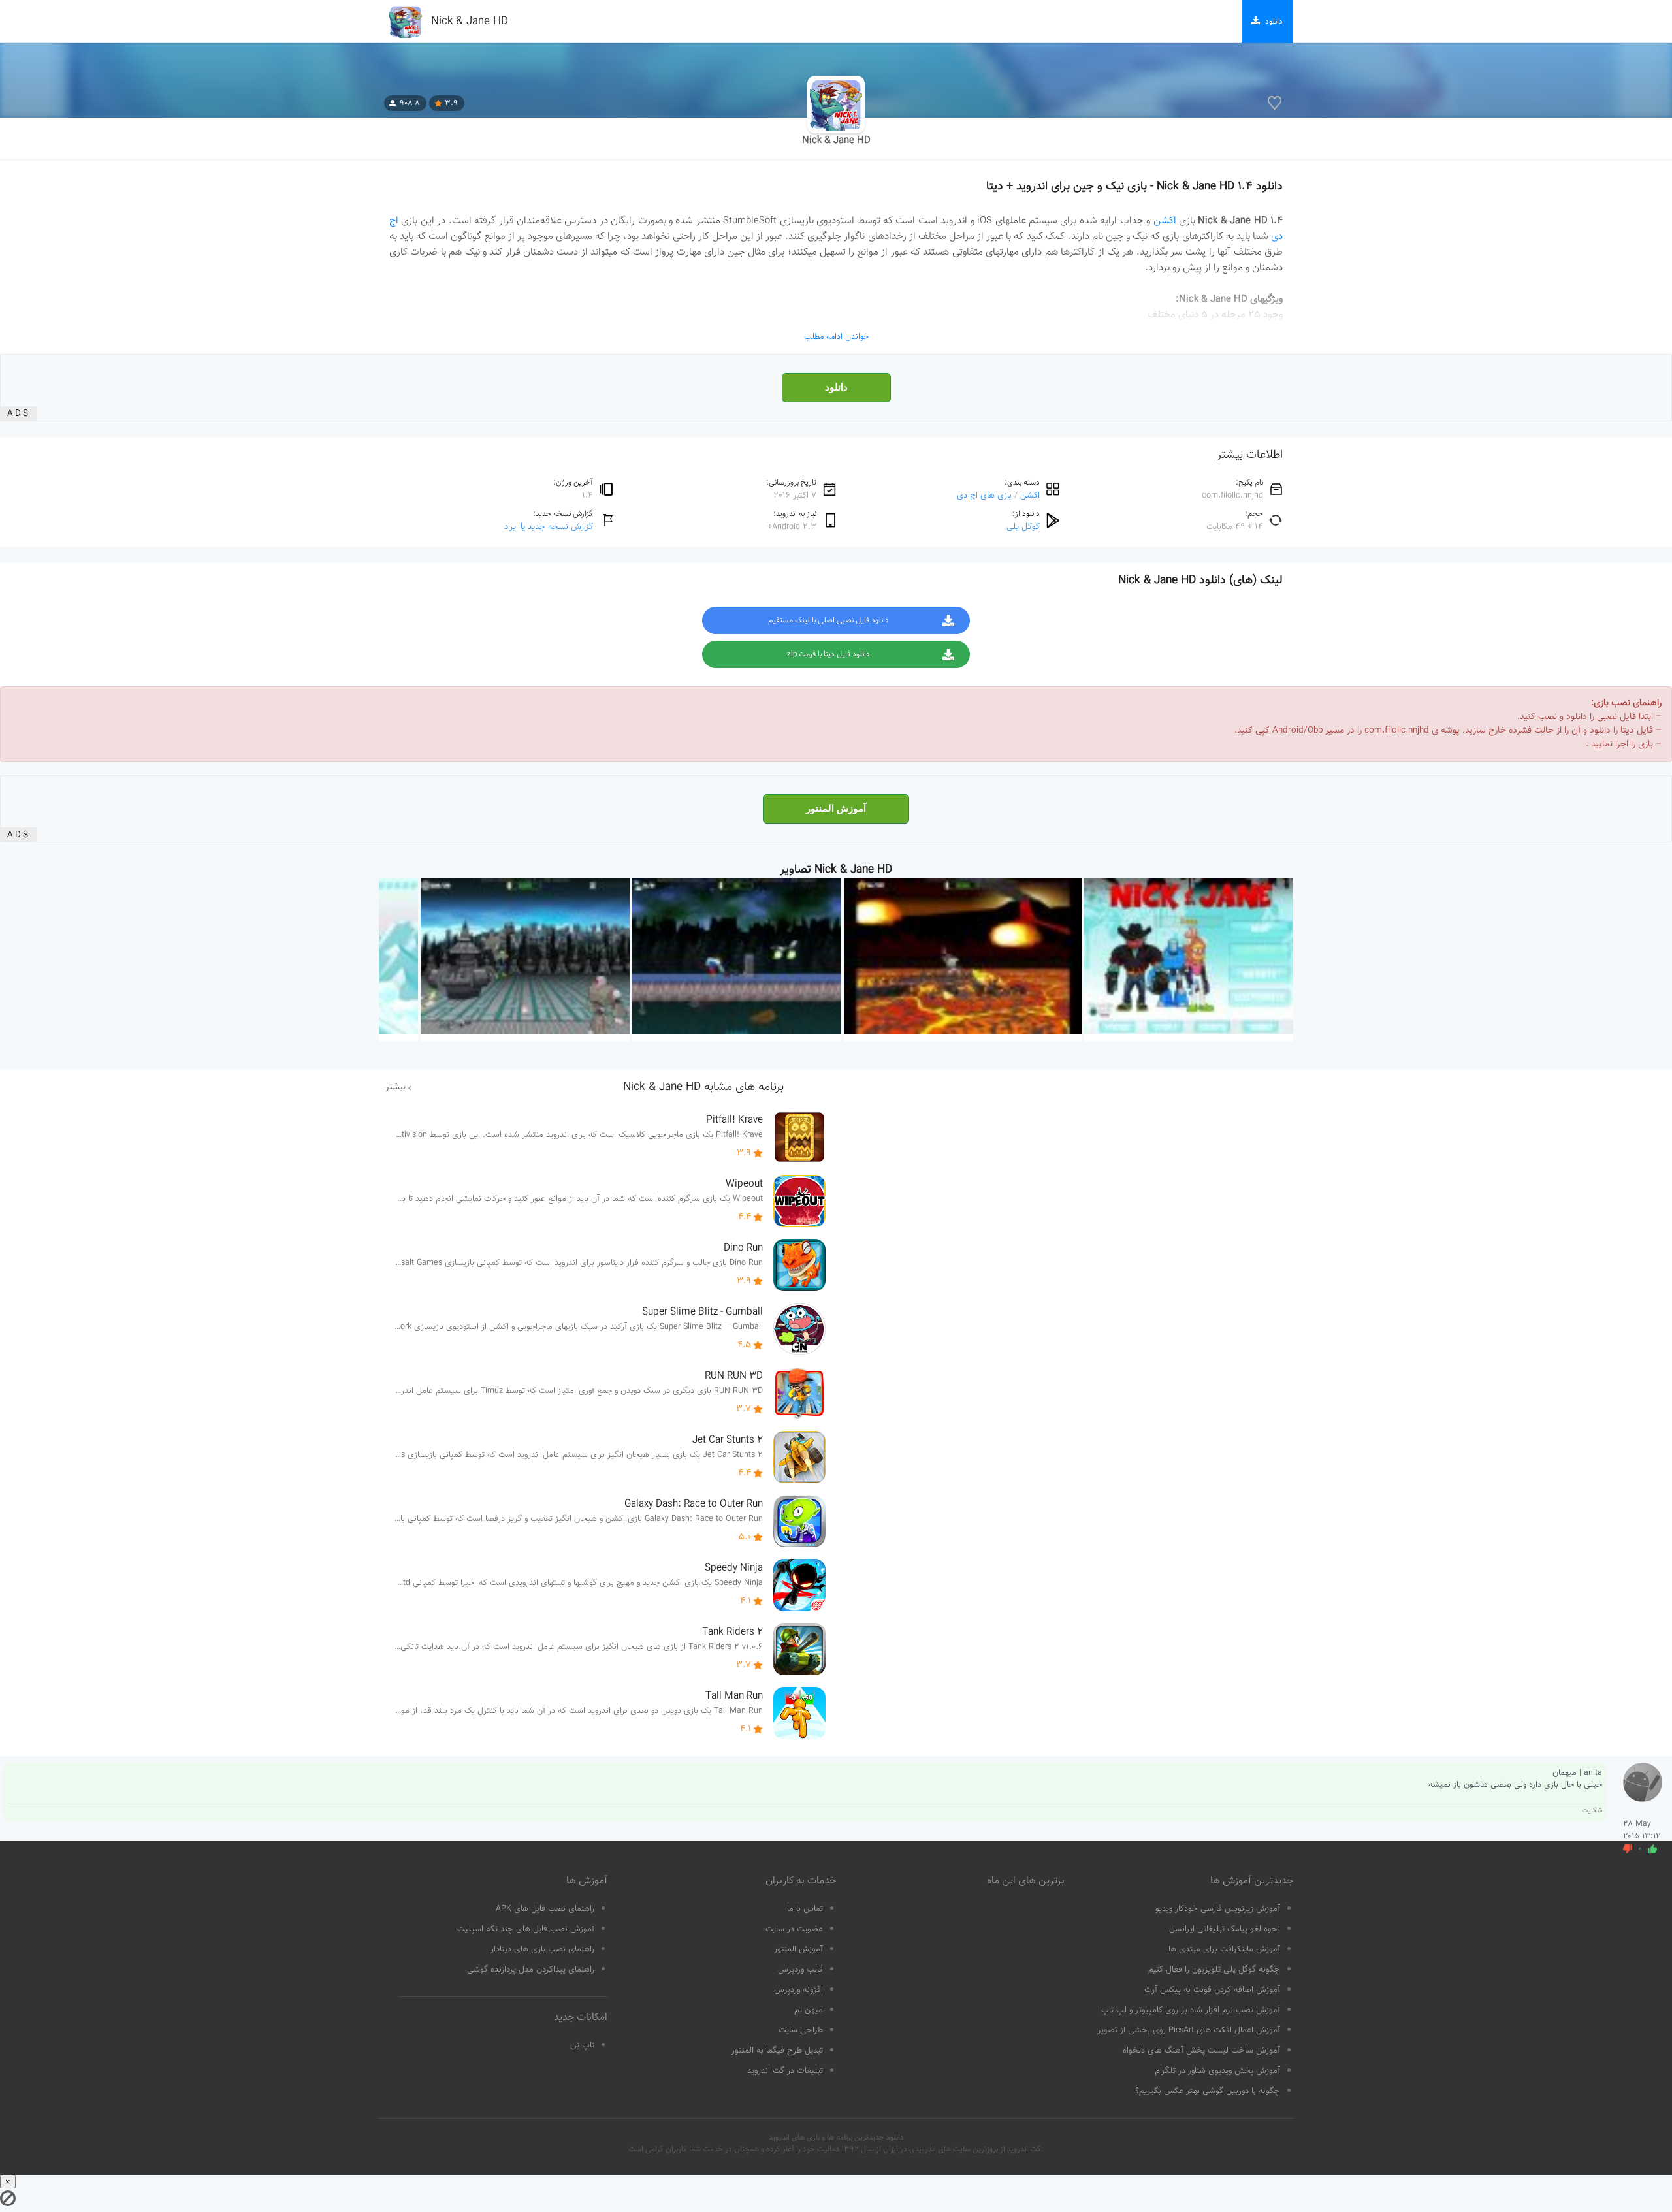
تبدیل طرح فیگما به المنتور (777, 2051)
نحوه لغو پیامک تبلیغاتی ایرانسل (1225, 1929)
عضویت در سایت (794, 1929)
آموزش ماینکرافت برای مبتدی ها (1224, 1949)
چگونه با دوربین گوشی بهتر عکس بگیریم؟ (1208, 2091)
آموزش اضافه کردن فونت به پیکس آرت (1212, 1990)
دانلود (836, 387)
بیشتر (395, 1087)
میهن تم (809, 2010)
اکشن (1165, 221)
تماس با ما (805, 1909)
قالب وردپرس (800, 1970)
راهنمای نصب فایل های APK (545, 1909)
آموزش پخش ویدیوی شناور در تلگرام (1217, 2071)
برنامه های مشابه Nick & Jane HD (703, 1087)
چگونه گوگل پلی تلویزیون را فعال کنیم (1214, 1970)
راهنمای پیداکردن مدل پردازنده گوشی (531, 1970)
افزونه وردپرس (798, 1990)
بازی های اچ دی (984, 495)
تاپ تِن (582, 2045)
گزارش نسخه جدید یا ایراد (549, 527)
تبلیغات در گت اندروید (785, 2071)
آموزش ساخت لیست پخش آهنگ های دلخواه (1201, 2051)
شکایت (1592, 1811)
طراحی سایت (801, 2030)
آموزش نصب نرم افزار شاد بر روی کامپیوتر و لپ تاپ (1191, 2010)
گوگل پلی (1023, 527)
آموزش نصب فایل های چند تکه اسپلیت (526, 1929)
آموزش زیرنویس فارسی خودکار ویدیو (1218, 1909)
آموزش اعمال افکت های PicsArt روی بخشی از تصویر (1189, 2030)
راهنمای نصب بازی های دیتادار (542, 1949)
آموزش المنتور (836, 809)
